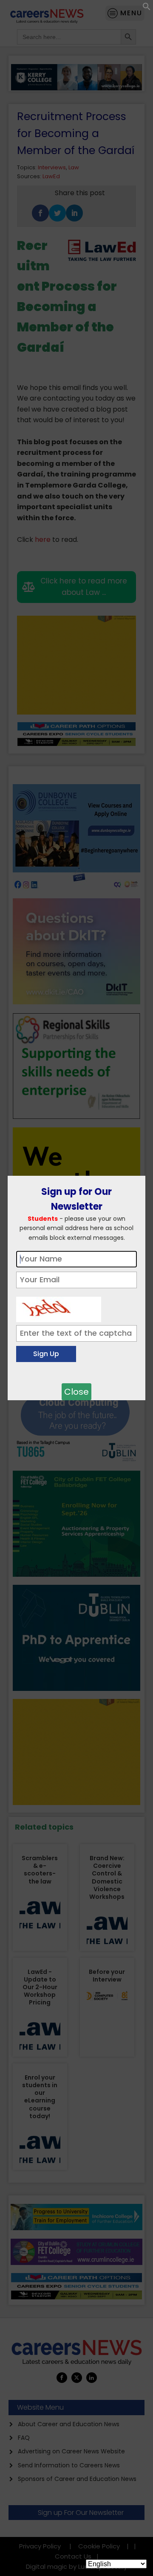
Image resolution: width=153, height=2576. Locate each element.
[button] (147, 8)
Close (76, 1392)
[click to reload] (59, 1307)
